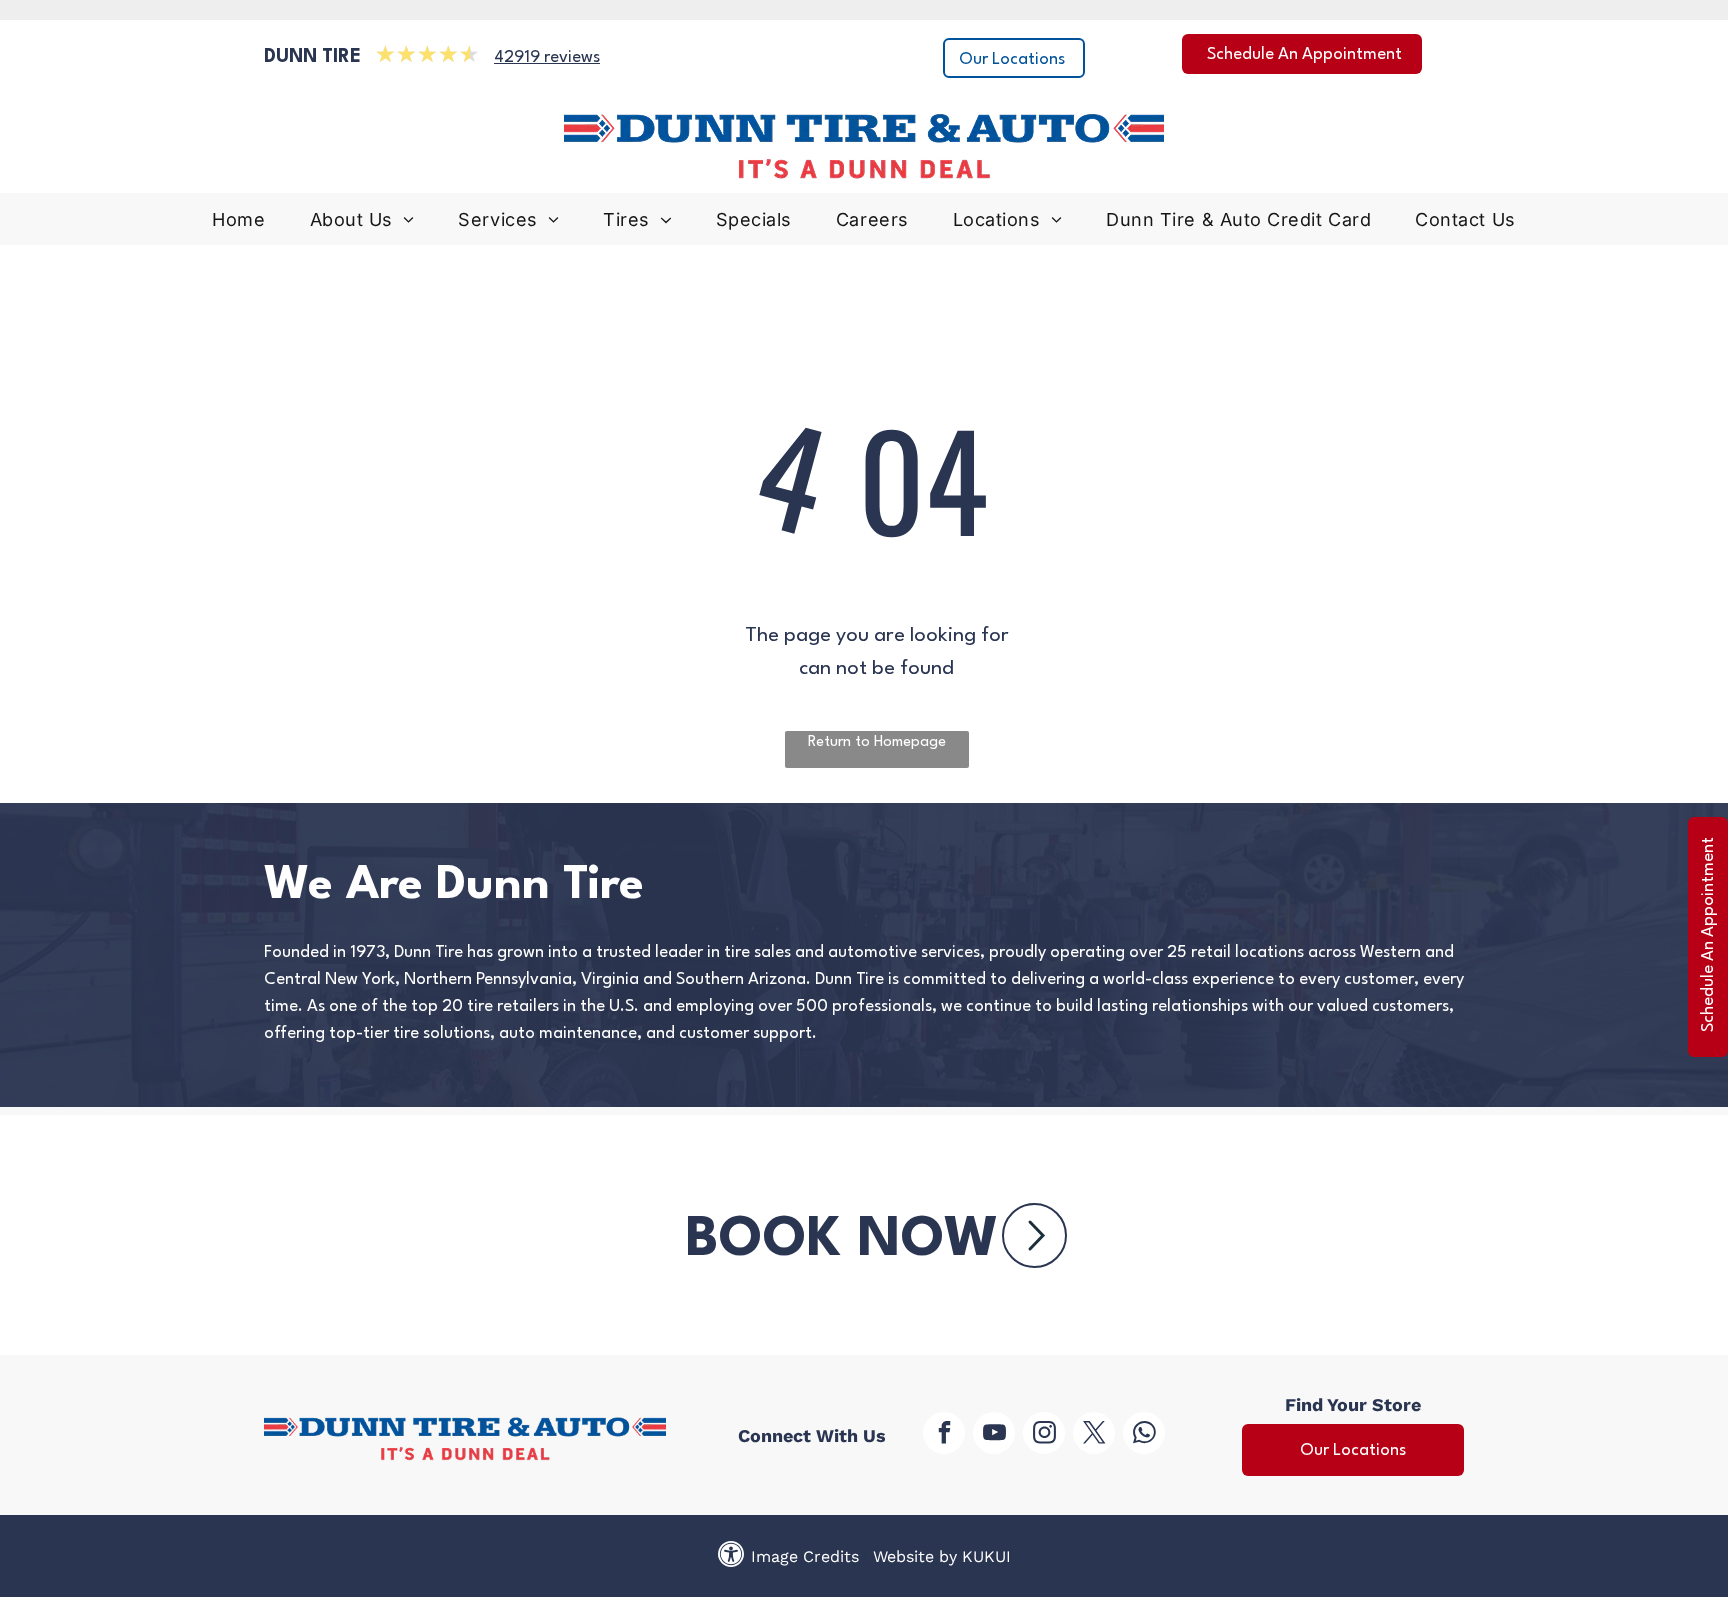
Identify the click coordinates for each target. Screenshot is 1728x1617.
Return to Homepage (877, 742)
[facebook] (944, 1435)
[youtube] (994, 1435)
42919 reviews (547, 57)
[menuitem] (238, 224)
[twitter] (1094, 1435)
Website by (915, 1556)
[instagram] (1044, 1435)
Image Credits (805, 1556)
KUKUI (986, 1556)
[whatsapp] (1144, 1435)
